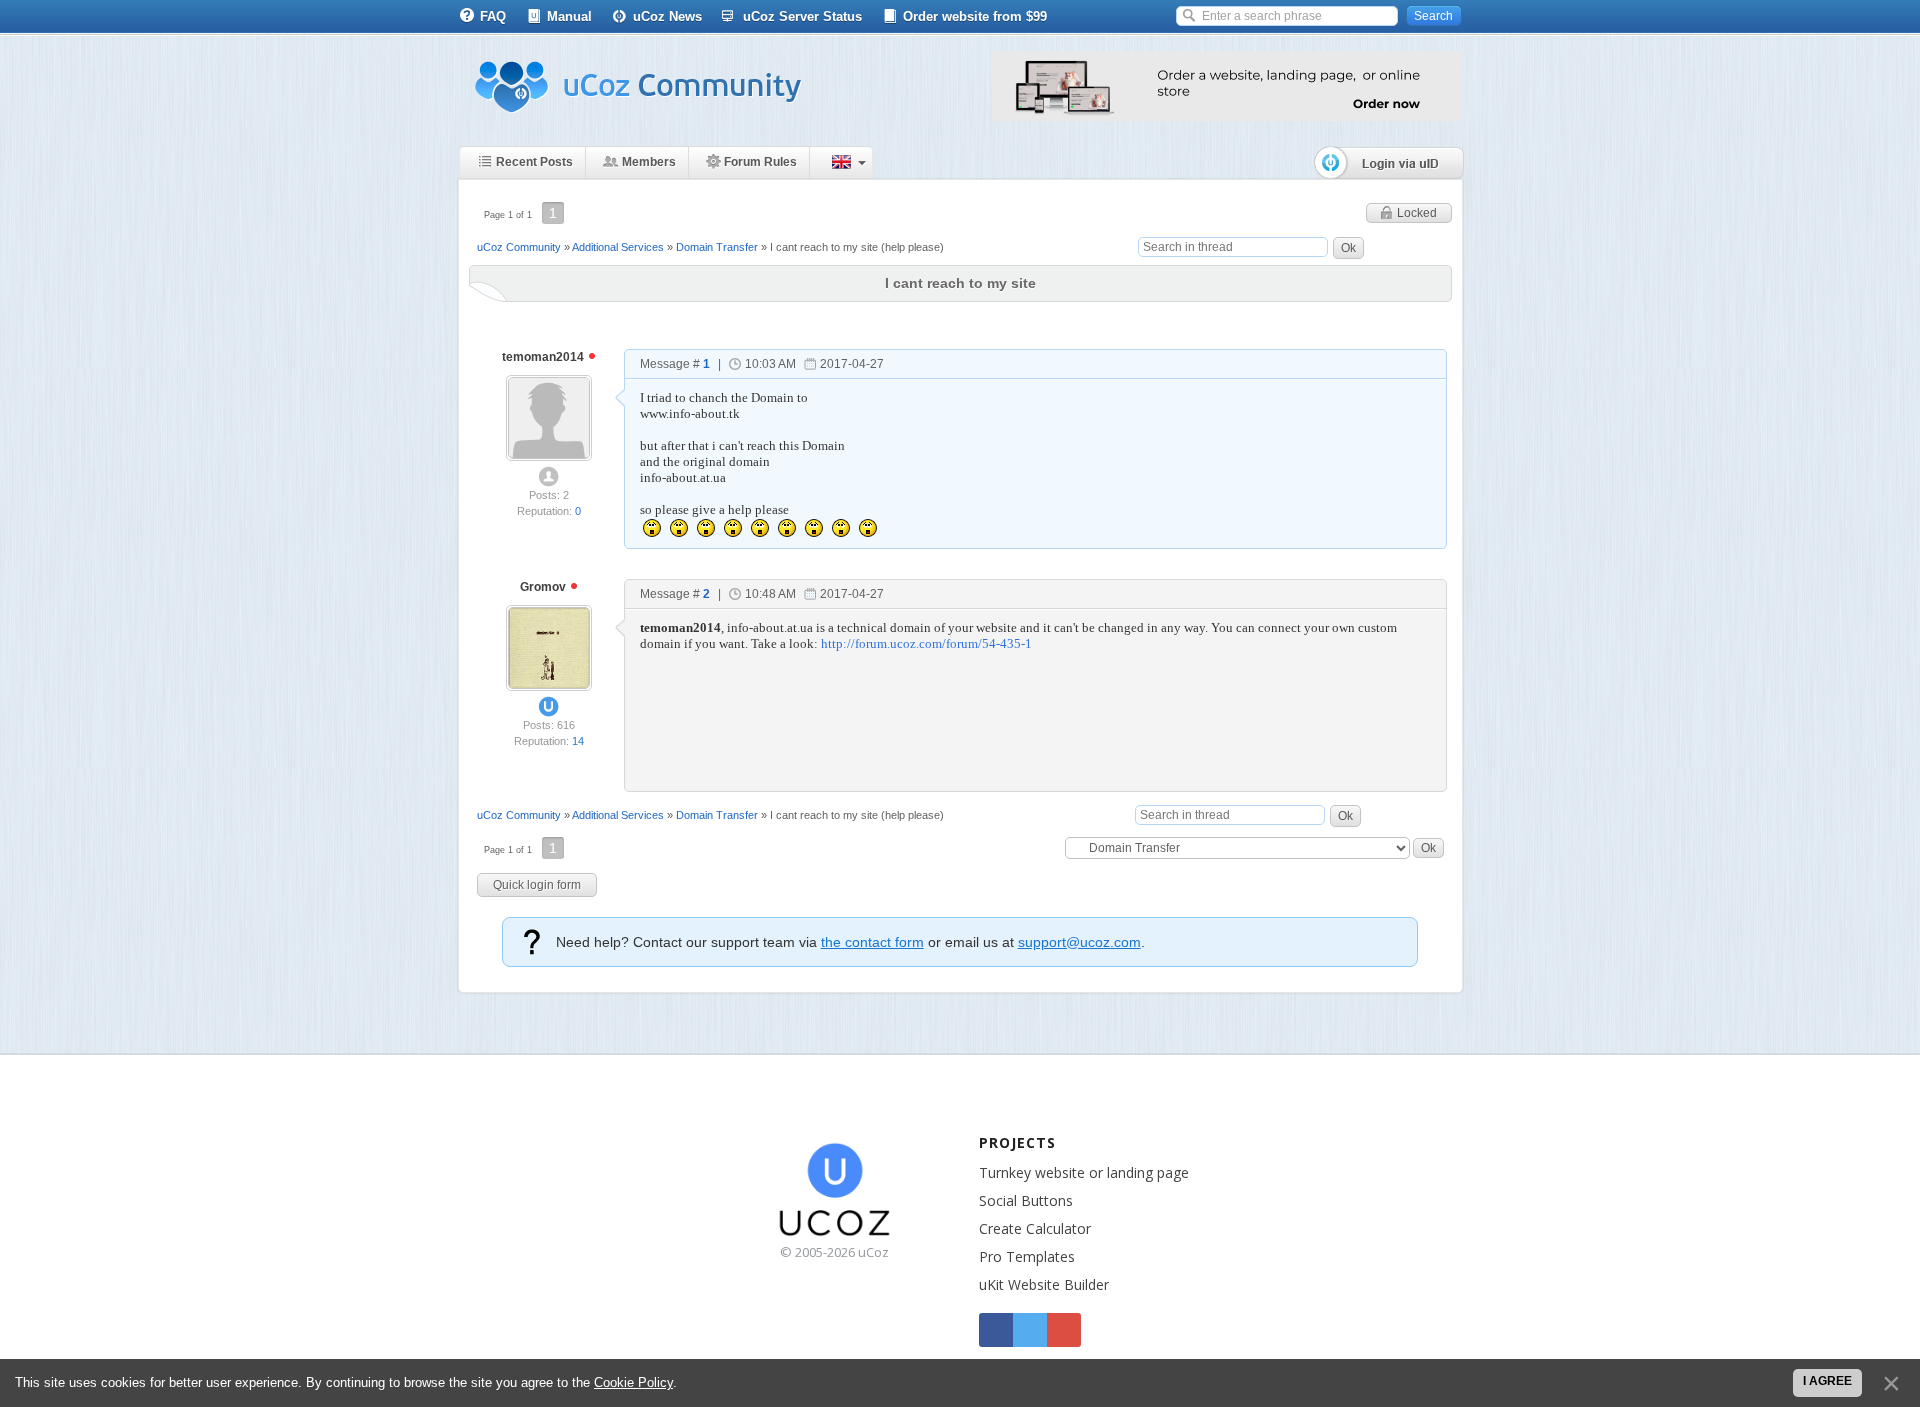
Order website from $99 (975, 16)
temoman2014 (544, 357)
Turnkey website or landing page (1084, 1172)
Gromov (544, 587)
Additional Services (618, 247)
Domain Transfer (717, 247)
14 (578, 741)
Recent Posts (534, 162)
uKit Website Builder (1044, 1284)
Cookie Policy (633, 1382)
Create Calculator (1035, 1228)
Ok (1348, 248)
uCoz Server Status (802, 16)
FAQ (493, 16)
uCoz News (667, 16)
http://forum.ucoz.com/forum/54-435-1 (926, 643)
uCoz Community (519, 247)
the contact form (872, 942)
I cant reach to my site (824, 247)
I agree (1827, 1381)
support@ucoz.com (1079, 942)
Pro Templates (1027, 1256)
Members (649, 162)
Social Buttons (1026, 1200)
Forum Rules (760, 162)
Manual (569, 16)
